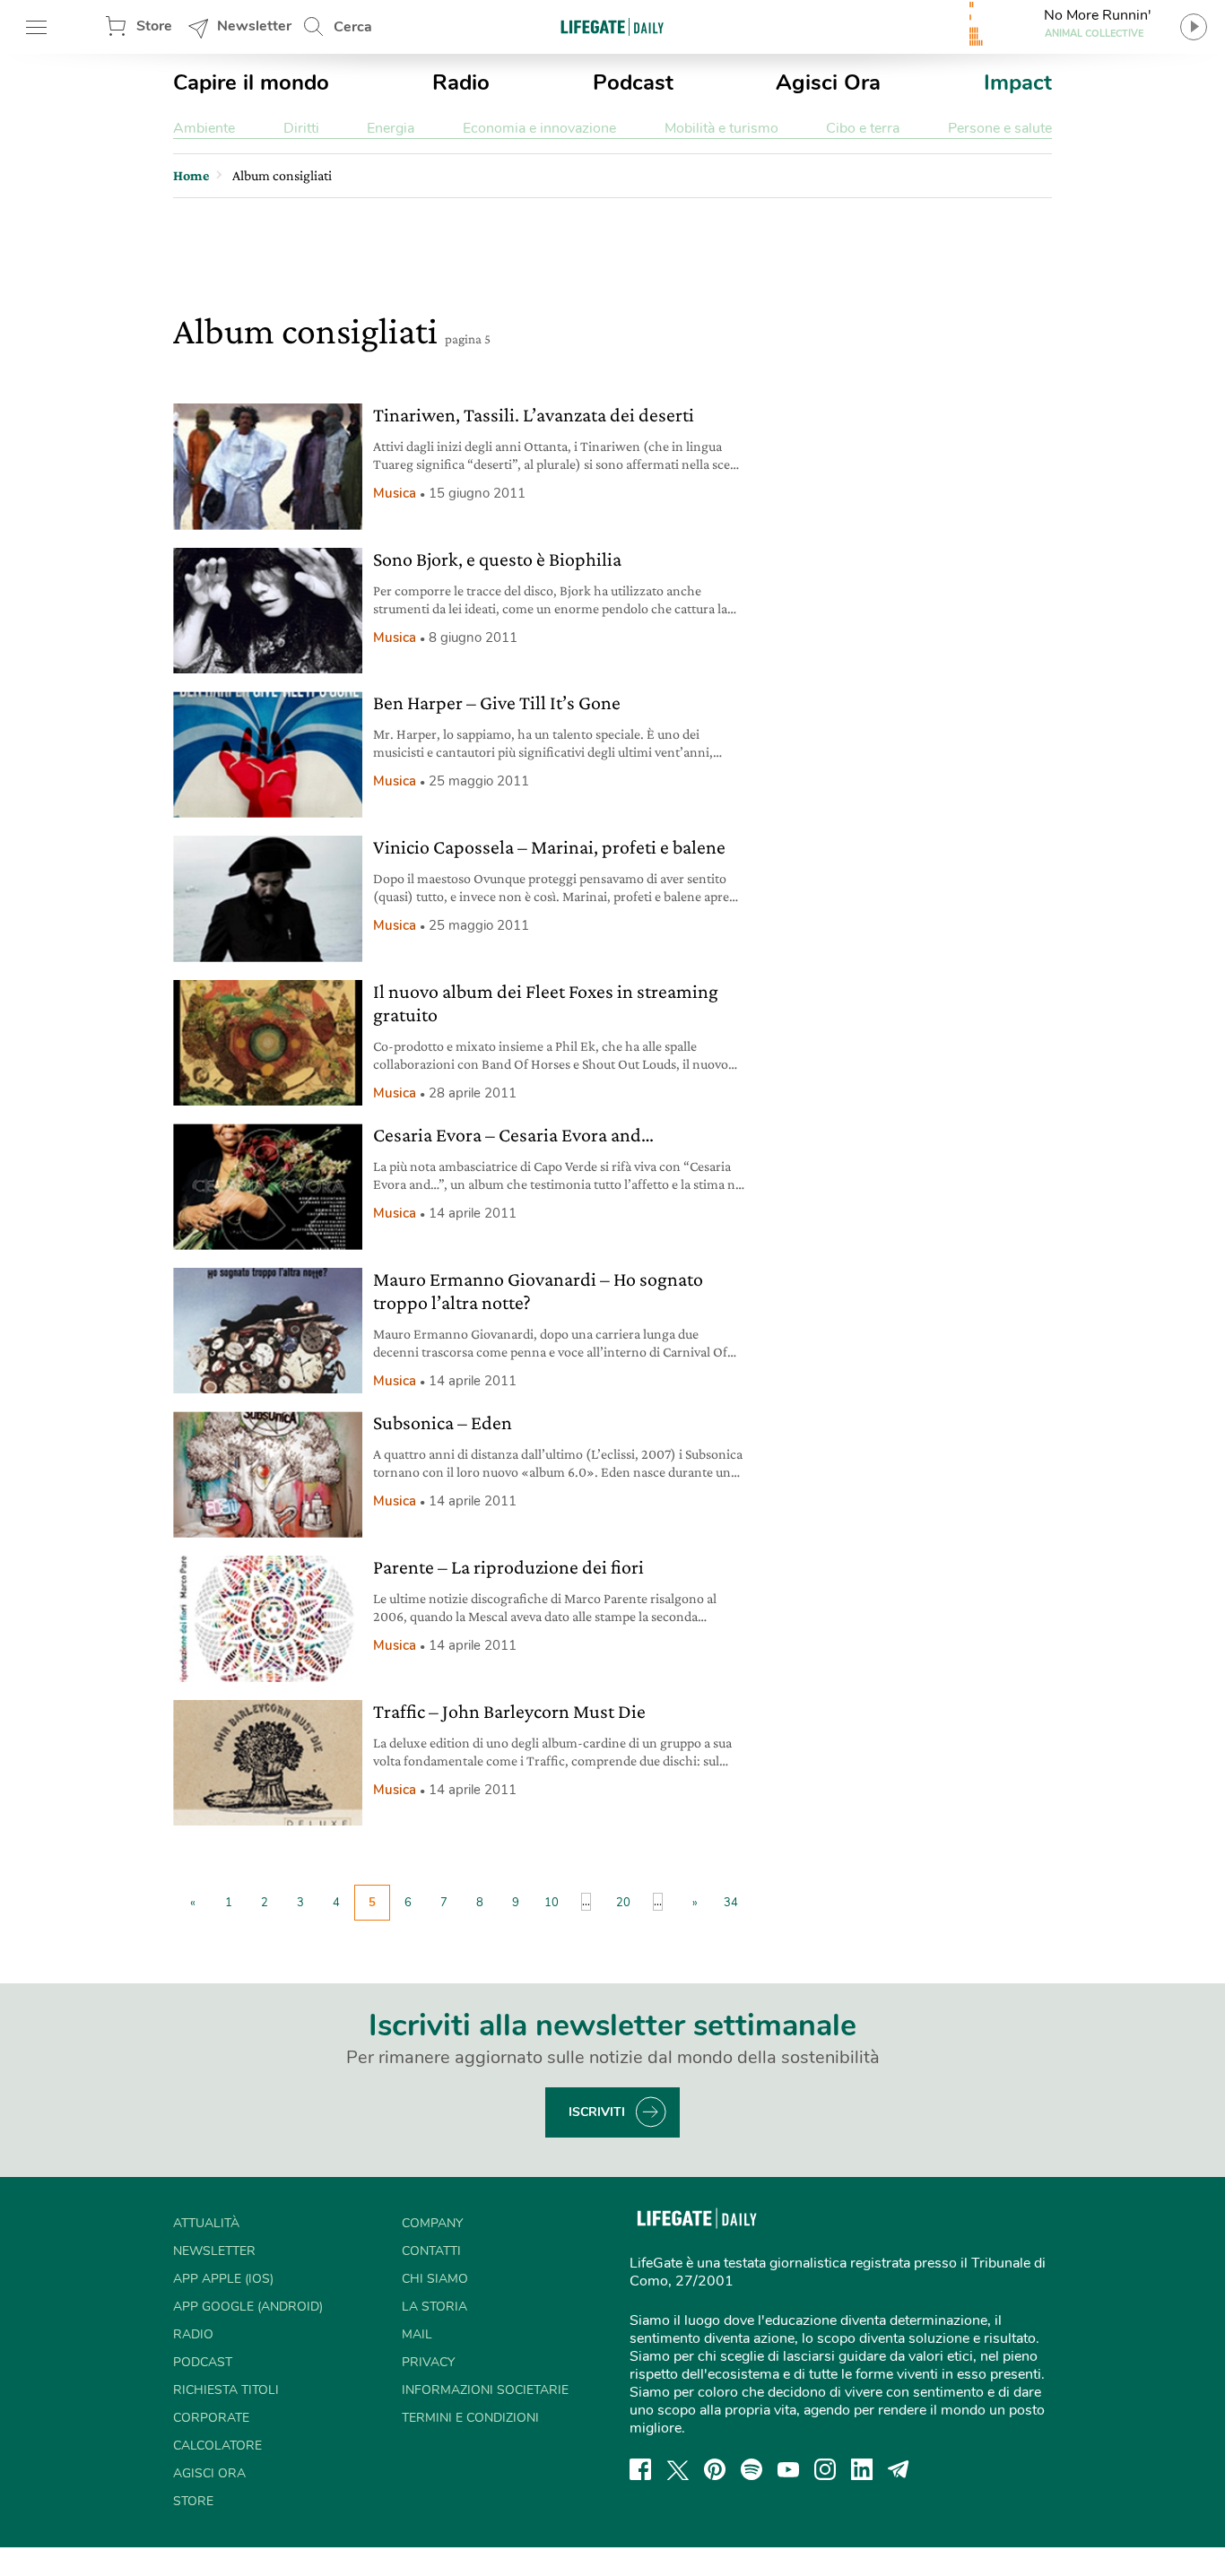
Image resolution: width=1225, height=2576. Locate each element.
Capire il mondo (251, 82)
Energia (391, 128)
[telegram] (899, 2469)
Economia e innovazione (539, 128)
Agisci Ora (828, 82)
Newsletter (254, 26)
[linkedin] (862, 2469)
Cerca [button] (353, 27)
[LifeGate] (612, 26)
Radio (461, 82)
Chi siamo (435, 2279)
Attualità (206, 2223)
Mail (417, 2334)
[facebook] (640, 2469)
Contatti (431, 2251)
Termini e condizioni (470, 2418)
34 (731, 1903)
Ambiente (204, 128)
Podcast (633, 82)
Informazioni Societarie (485, 2390)
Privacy (428, 2362)
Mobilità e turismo (721, 128)
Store (154, 26)
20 (623, 1903)
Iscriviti (597, 2112)
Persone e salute (1000, 128)
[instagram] (825, 2469)
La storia (434, 2307)
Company (432, 2223)
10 (552, 1903)
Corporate (211, 2418)
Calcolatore (217, 2446)
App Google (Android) (248, 2307)
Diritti (301, 128)
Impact (1018, 82)
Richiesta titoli (226, 2390)
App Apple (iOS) (223, 2279)
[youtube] (788, 2469)
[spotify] (752, 2469)
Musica (395, 493)
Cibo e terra (863, 128)
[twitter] (678, 2469)
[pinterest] (715, 2469)
